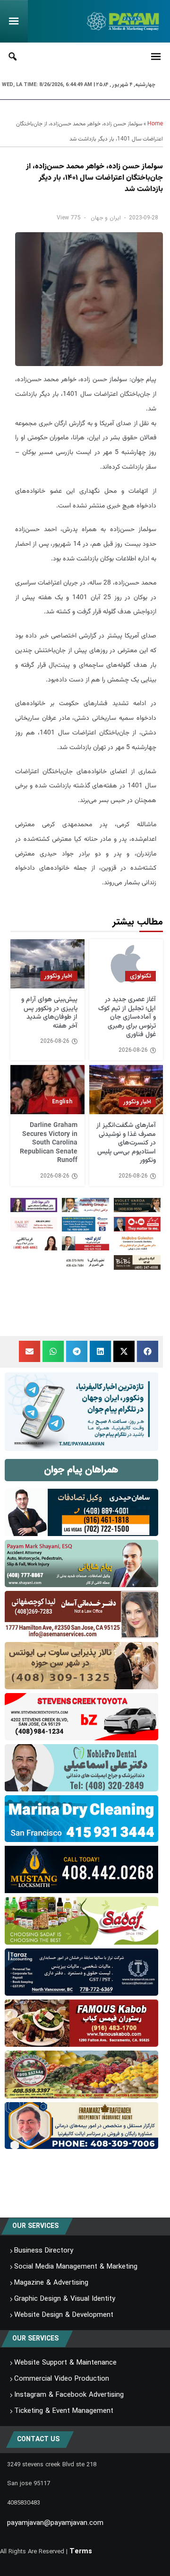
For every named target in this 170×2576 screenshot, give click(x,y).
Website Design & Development (64, 2315)
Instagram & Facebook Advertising (69, 2395)
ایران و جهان (106, 218)
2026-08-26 (133, 1050)
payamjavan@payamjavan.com (55, 2523)
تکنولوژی (140, 976)
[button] (148, 1351)
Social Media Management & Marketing (76, 2267)
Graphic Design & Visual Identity (65, 2299)
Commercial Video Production (62, 2379)
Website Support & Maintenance (65, 2363)
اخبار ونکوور (59, 976)
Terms (81, 2551)
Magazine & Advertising (51, 2283)
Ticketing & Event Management (64, 2411)
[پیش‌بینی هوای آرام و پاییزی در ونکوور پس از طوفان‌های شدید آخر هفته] (47, 964)
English (62, 1102)
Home (155, 124)
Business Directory (44, 2251)
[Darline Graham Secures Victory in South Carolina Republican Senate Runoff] (47, 1090)
